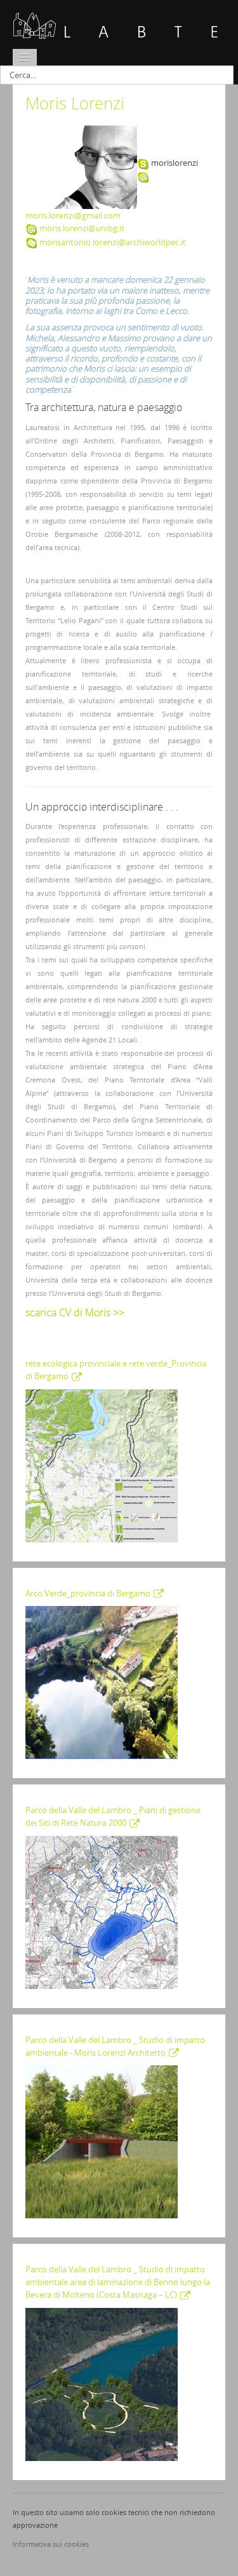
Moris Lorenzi (75, 103)
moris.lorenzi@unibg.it (82, 228)
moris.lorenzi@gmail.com (73, 215)
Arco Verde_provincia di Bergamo (88, 1593)
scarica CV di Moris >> (75, 1312)
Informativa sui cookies (51, 2544)
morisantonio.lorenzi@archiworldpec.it (113, 242)
